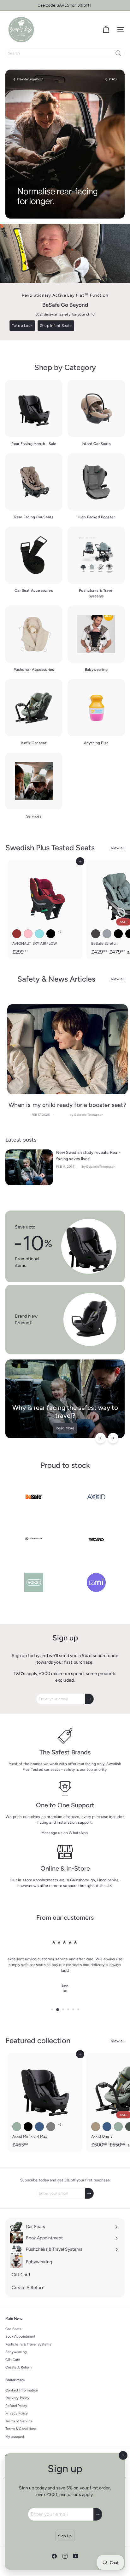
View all (118, 848)
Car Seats (13, 2329)
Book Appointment (20, 2337)
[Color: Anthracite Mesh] (96, 934)
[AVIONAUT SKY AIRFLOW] (45, 909)
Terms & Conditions (21, 2429)
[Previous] (100, 1438)
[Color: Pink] (28, 934)
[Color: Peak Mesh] (107, 934)
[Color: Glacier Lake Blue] (39, 2127)
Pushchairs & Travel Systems (28, 2344)
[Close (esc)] (123, 2455)
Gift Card (13, 2360)
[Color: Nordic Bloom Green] (17, 2127)
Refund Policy (16, 2406)
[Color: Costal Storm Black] (28, 2127)
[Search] (118, 53)
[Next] (113, 1438)
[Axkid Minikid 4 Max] (45, 2102)
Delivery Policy (17, 2398)
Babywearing (16, 2352)
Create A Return (18, 2367)
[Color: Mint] (39, 934)
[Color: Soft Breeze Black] (118, 934)
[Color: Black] (51, 934)
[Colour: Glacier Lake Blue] (107, 2127)
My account (15, 2437)
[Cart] (106, 30)
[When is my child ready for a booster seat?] (68, 1049)
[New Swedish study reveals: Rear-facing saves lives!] (29, 1167)
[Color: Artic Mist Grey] (51, 2127)
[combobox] (65, 53)
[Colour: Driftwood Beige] (96, 2127)
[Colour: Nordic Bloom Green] (118, 2127)
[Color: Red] (17, 934)
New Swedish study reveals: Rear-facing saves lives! (88, 1156)
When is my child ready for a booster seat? (68, 1105)
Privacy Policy (17, 2413)
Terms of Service (19, 2421)
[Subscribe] (98, 2514)
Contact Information (22, 2390)
